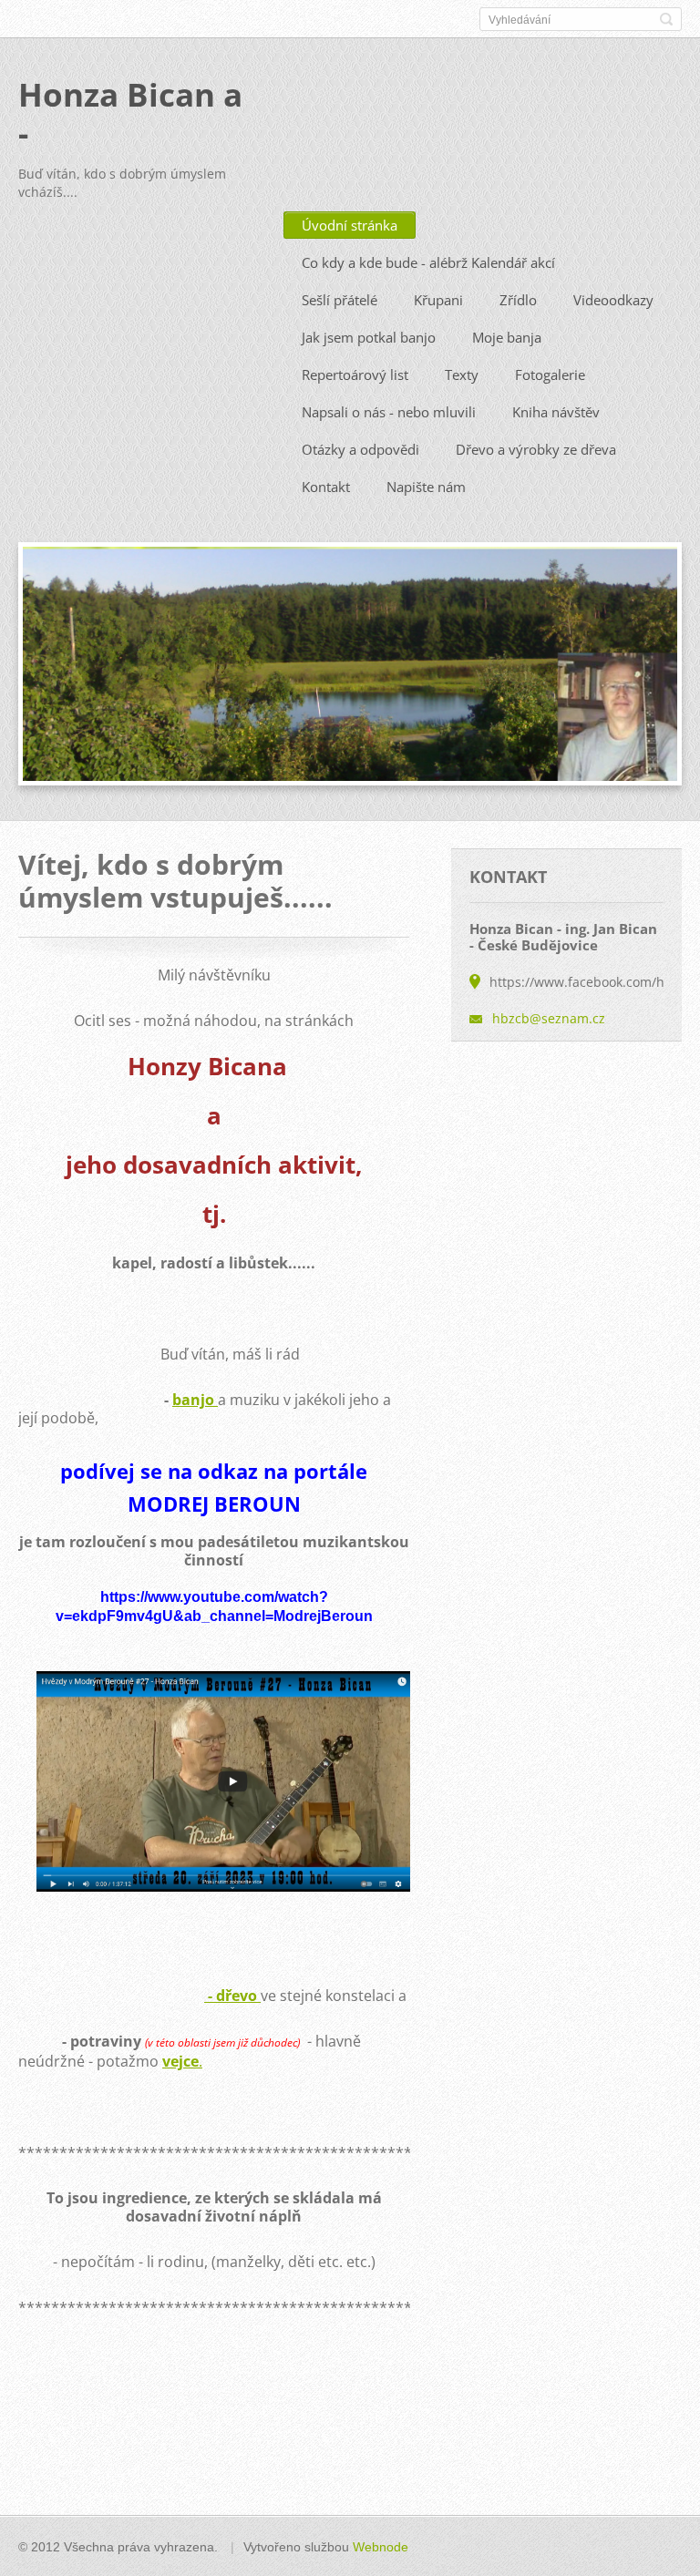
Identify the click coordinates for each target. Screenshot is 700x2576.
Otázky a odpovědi (360, 449)
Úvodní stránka (350, 225)
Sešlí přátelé (340, 300)
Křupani (438, 300)
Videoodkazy (613, 300)
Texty (462, 375)
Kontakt (326, 487)
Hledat (666, 19)
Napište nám (426, 487)
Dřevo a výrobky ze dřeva (536, 449)
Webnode (381, 2547)
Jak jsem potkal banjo (369, 337)
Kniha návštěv (556, 412)
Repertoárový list (355, 375)
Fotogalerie (550, 375)
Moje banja (507, 337)
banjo (193, 1400)
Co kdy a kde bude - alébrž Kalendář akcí (428, 262)
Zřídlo (518, 300)
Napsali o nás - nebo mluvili (389, 412)
